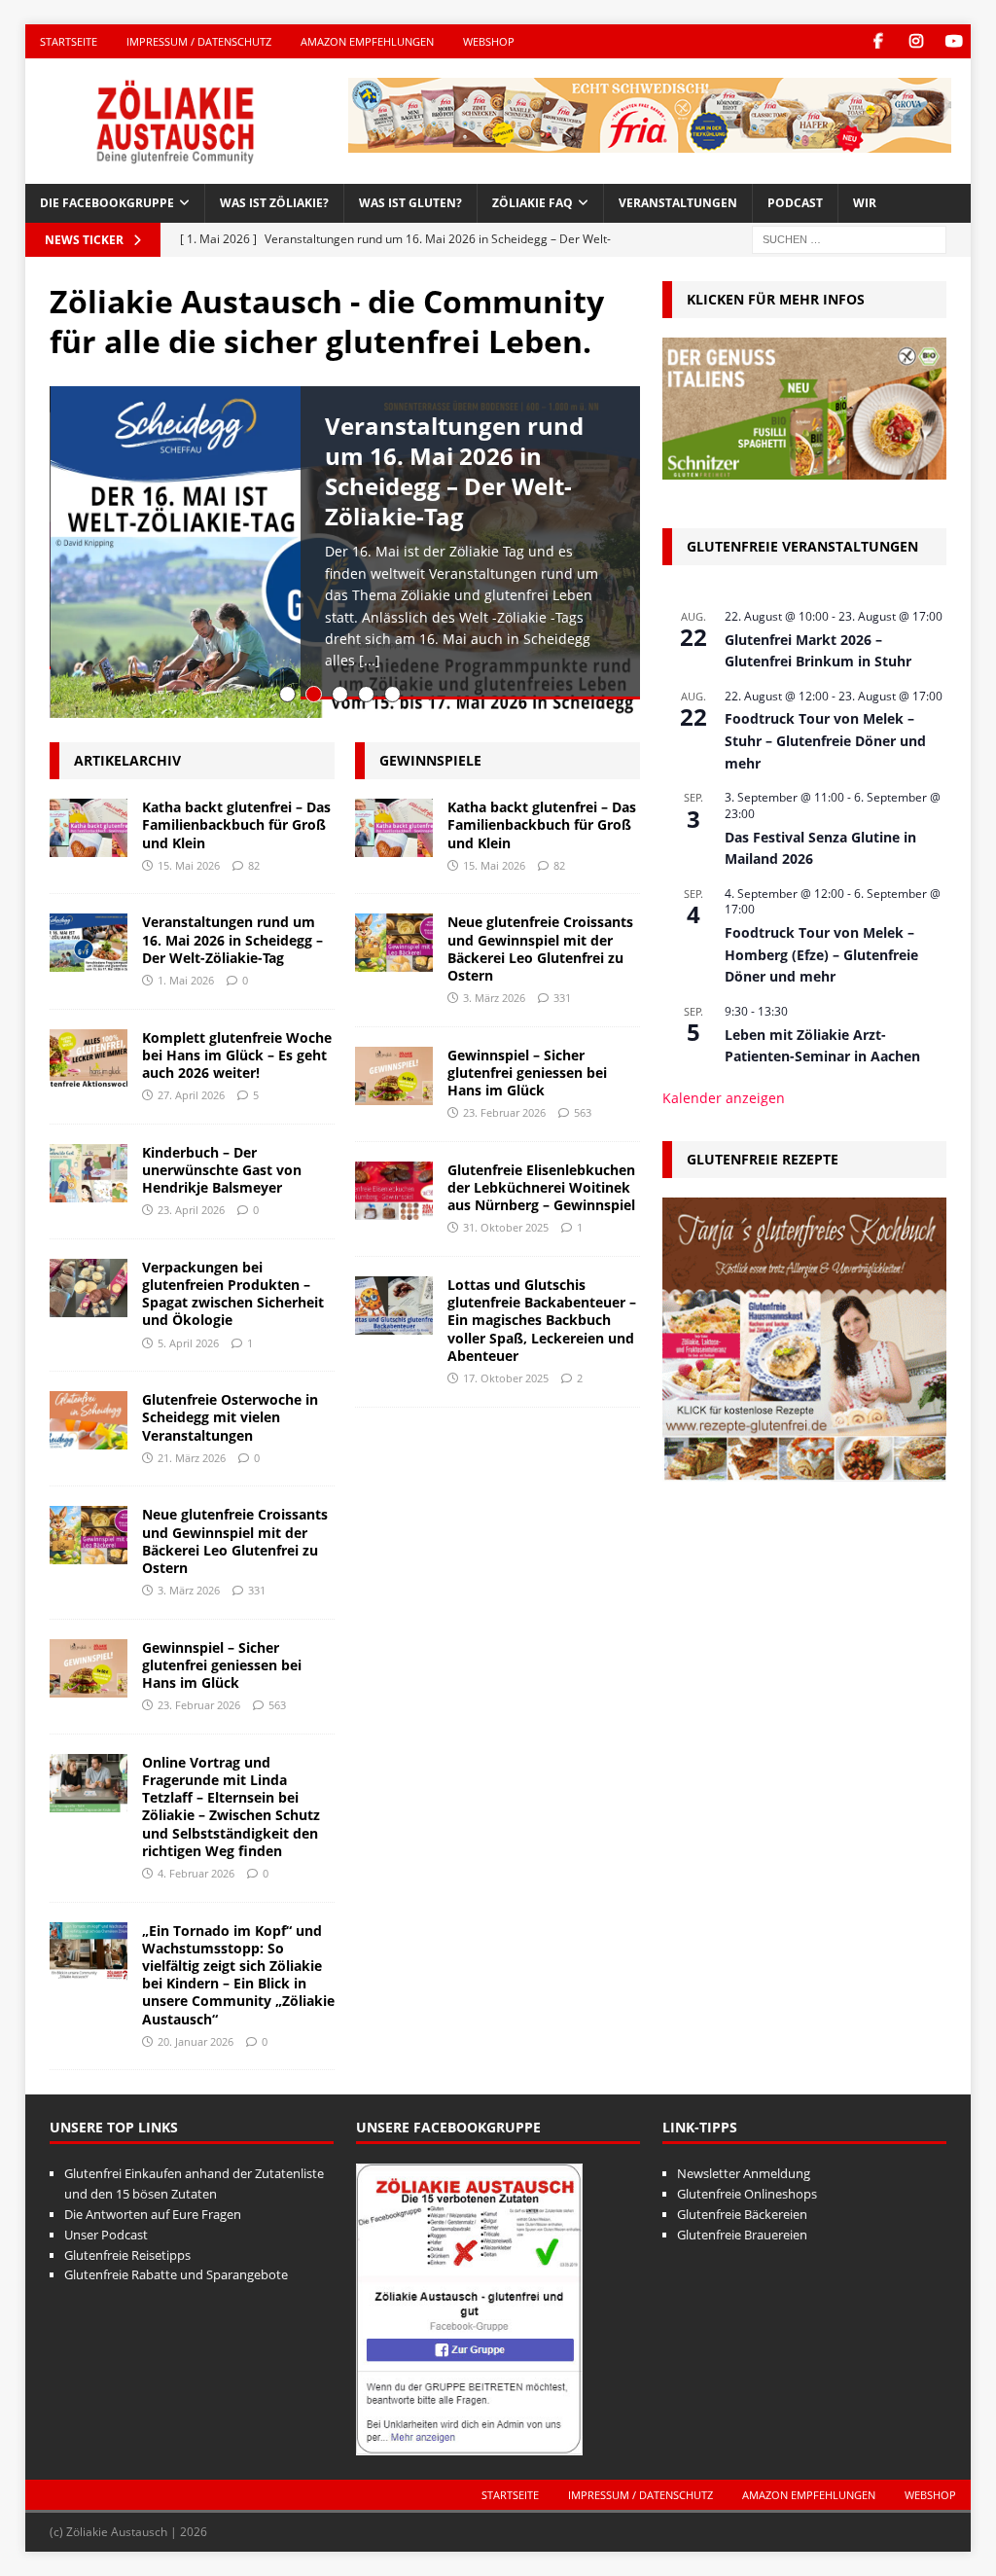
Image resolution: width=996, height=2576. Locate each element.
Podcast (795, 203)
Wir (865, 203)
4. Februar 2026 (196, 1873)
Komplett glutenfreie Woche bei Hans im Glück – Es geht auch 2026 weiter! (237, 1055)
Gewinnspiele (430, 760)
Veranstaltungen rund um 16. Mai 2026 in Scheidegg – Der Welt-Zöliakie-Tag (454, 471)
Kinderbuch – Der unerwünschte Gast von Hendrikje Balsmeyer (222, 1170)
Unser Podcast (106, 2235)
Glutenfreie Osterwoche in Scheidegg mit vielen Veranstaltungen (230, 1417)
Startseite (69, 41)
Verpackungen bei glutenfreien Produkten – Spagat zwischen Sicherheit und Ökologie (233, 1294)
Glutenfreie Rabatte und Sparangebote (176, 2274)
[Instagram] (916, 41)
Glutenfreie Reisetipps (127, 2255)
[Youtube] (954, 41)
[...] (370, 660)
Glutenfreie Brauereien (742, 2235)
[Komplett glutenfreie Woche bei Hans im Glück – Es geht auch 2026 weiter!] (89, 1058)
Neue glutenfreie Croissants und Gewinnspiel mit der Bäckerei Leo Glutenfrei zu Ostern (235, 1541)
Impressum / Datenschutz (199, 41)
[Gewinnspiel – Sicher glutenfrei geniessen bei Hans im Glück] (89, 1668)
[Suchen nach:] (849, 238)
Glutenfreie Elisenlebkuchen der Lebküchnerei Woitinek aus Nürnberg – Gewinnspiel (541, 1187)
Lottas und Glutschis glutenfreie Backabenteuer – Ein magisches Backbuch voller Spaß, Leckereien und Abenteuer (542, 1320)
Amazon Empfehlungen (367, 41)
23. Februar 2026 (199, 1705)
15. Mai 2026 (189, 865)
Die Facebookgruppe (107, 203)
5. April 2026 (188, 1343)
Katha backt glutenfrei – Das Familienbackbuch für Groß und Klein (236, 824)
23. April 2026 (191, 1210)
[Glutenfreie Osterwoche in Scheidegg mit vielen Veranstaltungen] (89, 1420)
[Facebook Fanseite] (878, 41)
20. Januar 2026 (196, 2041)
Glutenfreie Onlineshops (747, 2194)
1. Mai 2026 (186, 980)
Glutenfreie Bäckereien (742, 2214)
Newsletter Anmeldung (744, 2173)
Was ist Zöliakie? (274, 203)
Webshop (489, 41)
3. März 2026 (189, 1590)
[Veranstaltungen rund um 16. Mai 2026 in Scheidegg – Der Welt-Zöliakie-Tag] (89, 943)
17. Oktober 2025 (506, 1378)
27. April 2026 (191, 1095)
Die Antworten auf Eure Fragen (153, 2214)
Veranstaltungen (678, 203)
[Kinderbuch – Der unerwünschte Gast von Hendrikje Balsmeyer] (89, 1173)
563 (277, 1705)
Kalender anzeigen (724, 1098)
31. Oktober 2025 (506, 1227)
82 (254, 865)
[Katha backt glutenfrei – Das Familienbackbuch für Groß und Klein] (89, 828)
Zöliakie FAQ (533, 203)
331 (257, 1590)
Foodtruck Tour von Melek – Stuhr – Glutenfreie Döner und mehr (825, 740)
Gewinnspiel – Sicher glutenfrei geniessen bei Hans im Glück (222, 1665)
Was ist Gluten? (410, 203)
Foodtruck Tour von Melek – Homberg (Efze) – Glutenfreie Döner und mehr (821, 954)
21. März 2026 (192, 1458)
